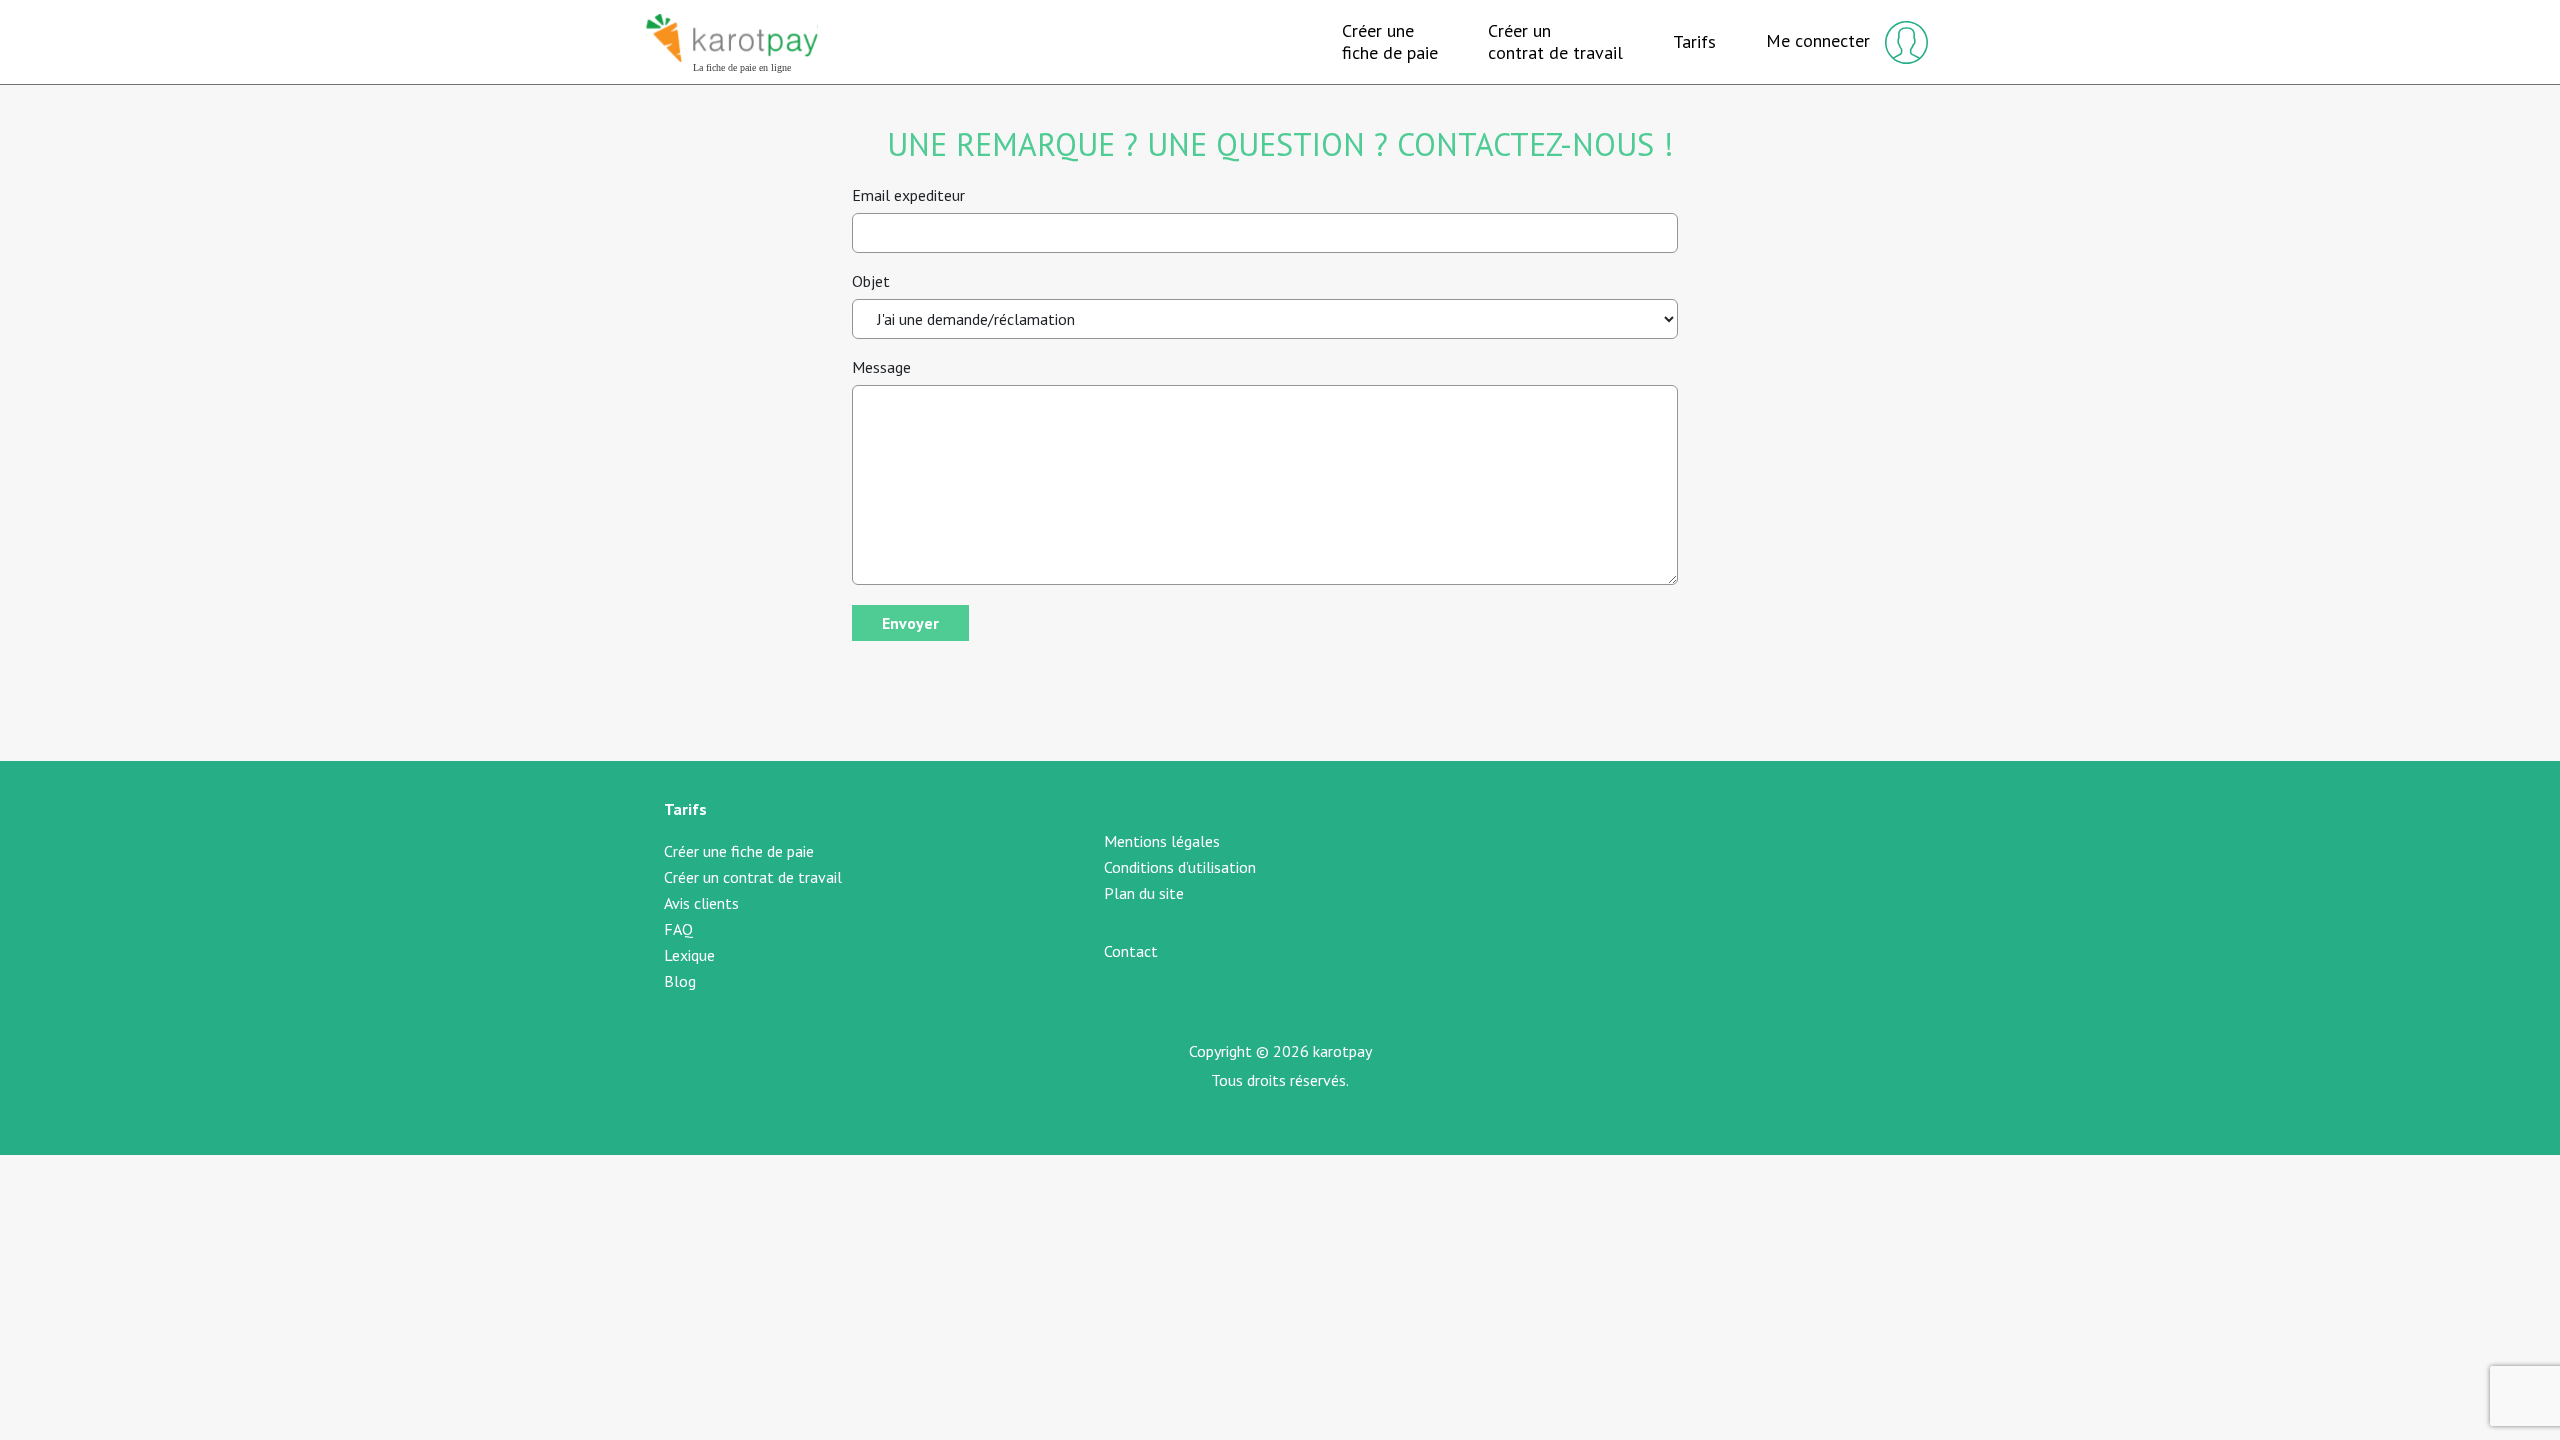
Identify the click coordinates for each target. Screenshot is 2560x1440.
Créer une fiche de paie (739, 851)
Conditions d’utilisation (1180, 867)
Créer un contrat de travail (753, 877)
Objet (871, 281)
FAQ (678, 929)
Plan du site (1144, 893)
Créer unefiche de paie (1390, 41)
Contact (1131, 951)
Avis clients (701, 903)
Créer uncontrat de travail (1555, 41)
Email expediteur (908, 195)
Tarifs (1694, 42)
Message (881, 367)
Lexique (689, 955)
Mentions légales (1162, 841)
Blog (680, 981)
